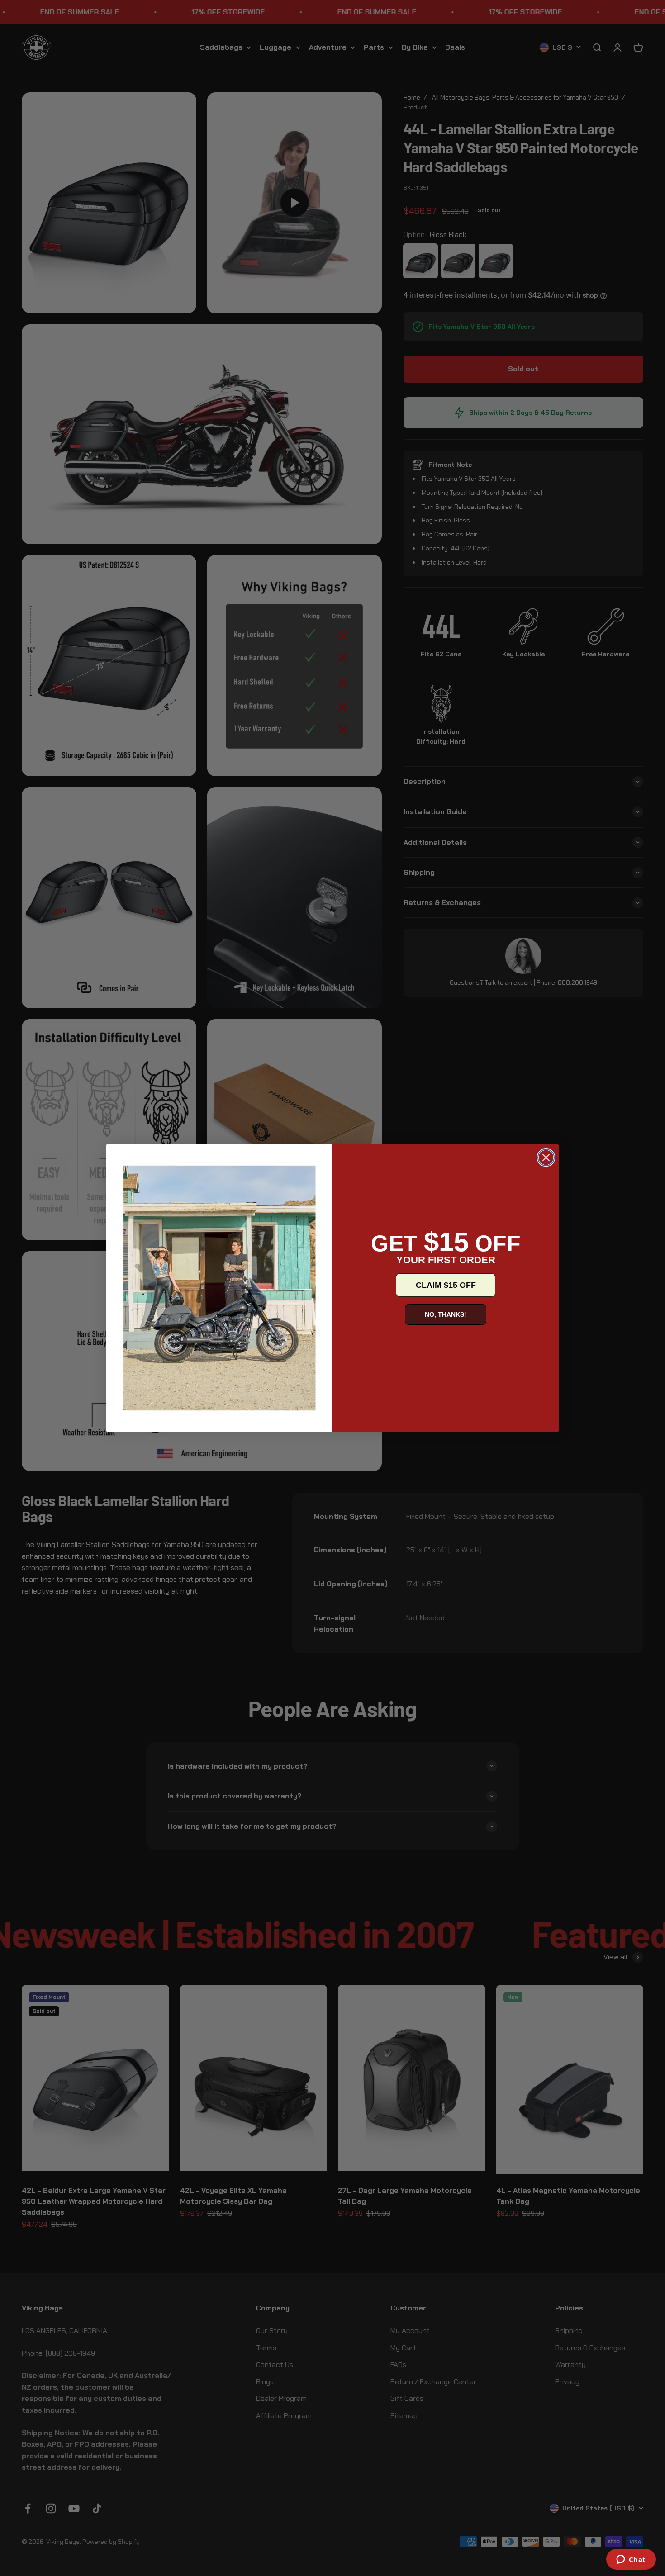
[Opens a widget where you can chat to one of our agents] (631, 2560)
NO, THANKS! (446, 1314)
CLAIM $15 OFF (446, 1285)
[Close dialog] (546, 1158)
